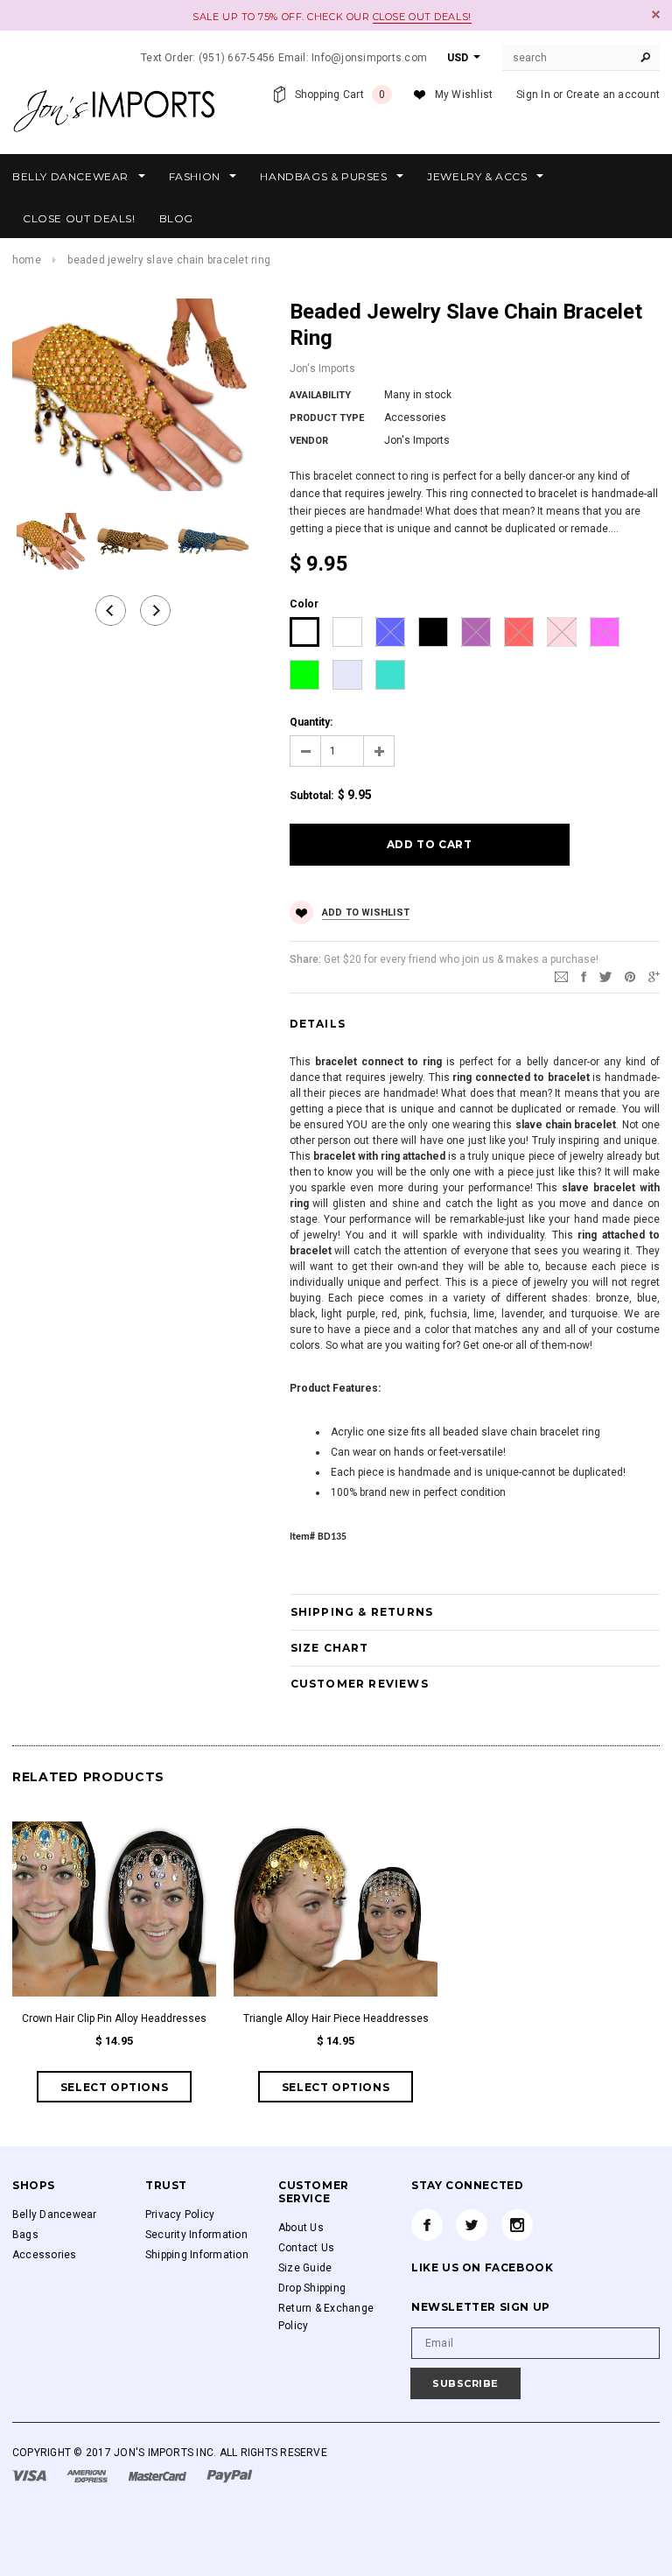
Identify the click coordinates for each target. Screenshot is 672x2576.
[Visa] (31, 2475)
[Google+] (654, 976)
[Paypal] (230, 2475)
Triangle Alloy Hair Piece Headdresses (336, 2018)
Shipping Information (197, 2255)
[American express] (88, 2475)
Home (27, 260)
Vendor (309, 441)
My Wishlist (464, 95)
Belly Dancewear (55, 2215)
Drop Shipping (312, 2288)
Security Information (196, 2235)
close (656, 14)
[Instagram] (517, 2225)
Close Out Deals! (422, 17)
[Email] (561, 976)
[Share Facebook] (584, 976)
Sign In (533, 95)
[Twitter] (605, 976)
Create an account (613, 95)
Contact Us (306, 2248)
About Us (301, 2228)
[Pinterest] (630, 976)
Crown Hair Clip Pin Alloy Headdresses (114, 2018)
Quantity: (311, 722)
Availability (320, 395)
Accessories (45, 2255)
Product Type (327, 418)
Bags (25, 2235)
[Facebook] (427, 2225)
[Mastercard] (159, 2475)
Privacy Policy (180, 2215)
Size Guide (305, 2268)
